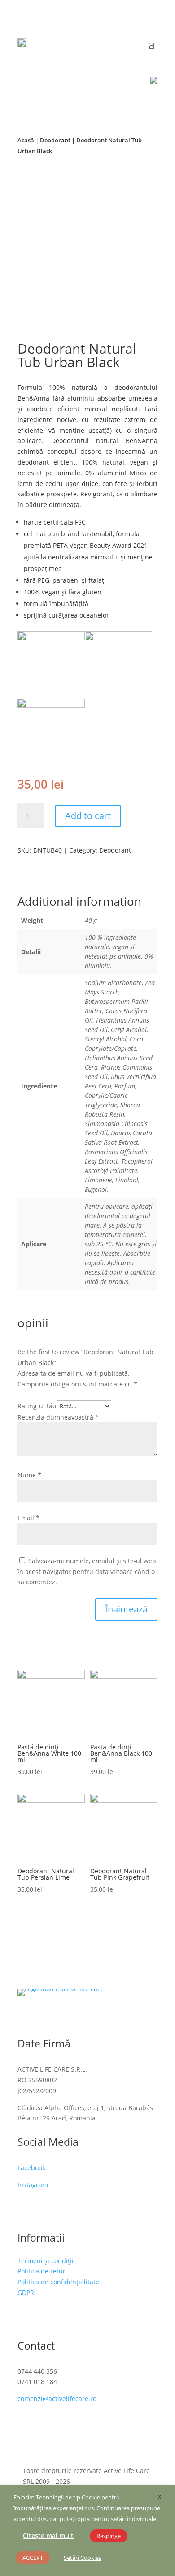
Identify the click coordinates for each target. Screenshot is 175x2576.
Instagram (33, 2185)
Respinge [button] (109, 2536)
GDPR (26, 2292)
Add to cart (88, 816)
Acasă (26, 140)
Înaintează (126, 1609)
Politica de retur (42, 2271)
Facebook (31, 2168)
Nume (29, 1475)
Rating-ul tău (37, 1406)
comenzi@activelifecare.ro (57, 2399)
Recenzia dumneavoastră (58, 1417)
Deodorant (55, 140)
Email (28, 1518)
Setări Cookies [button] (83, 2558)
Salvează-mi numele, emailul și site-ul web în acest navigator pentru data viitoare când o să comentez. (87, 1572)
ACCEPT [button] (33, 2558)
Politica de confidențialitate (58, 2282)
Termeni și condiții (46, 2261)
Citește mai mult (48, 2535)
